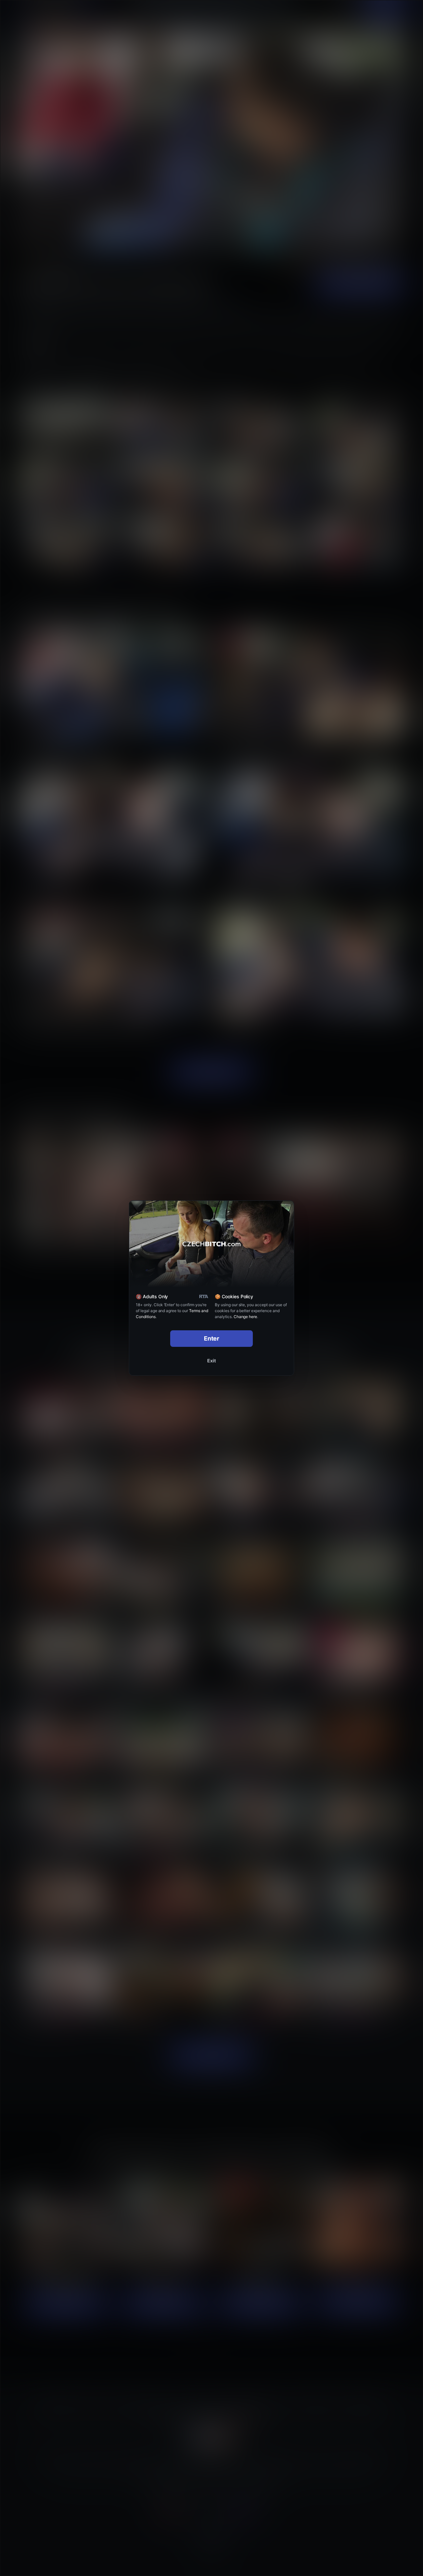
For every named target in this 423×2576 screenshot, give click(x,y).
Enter (212, 1338)
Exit (211, 1361)
